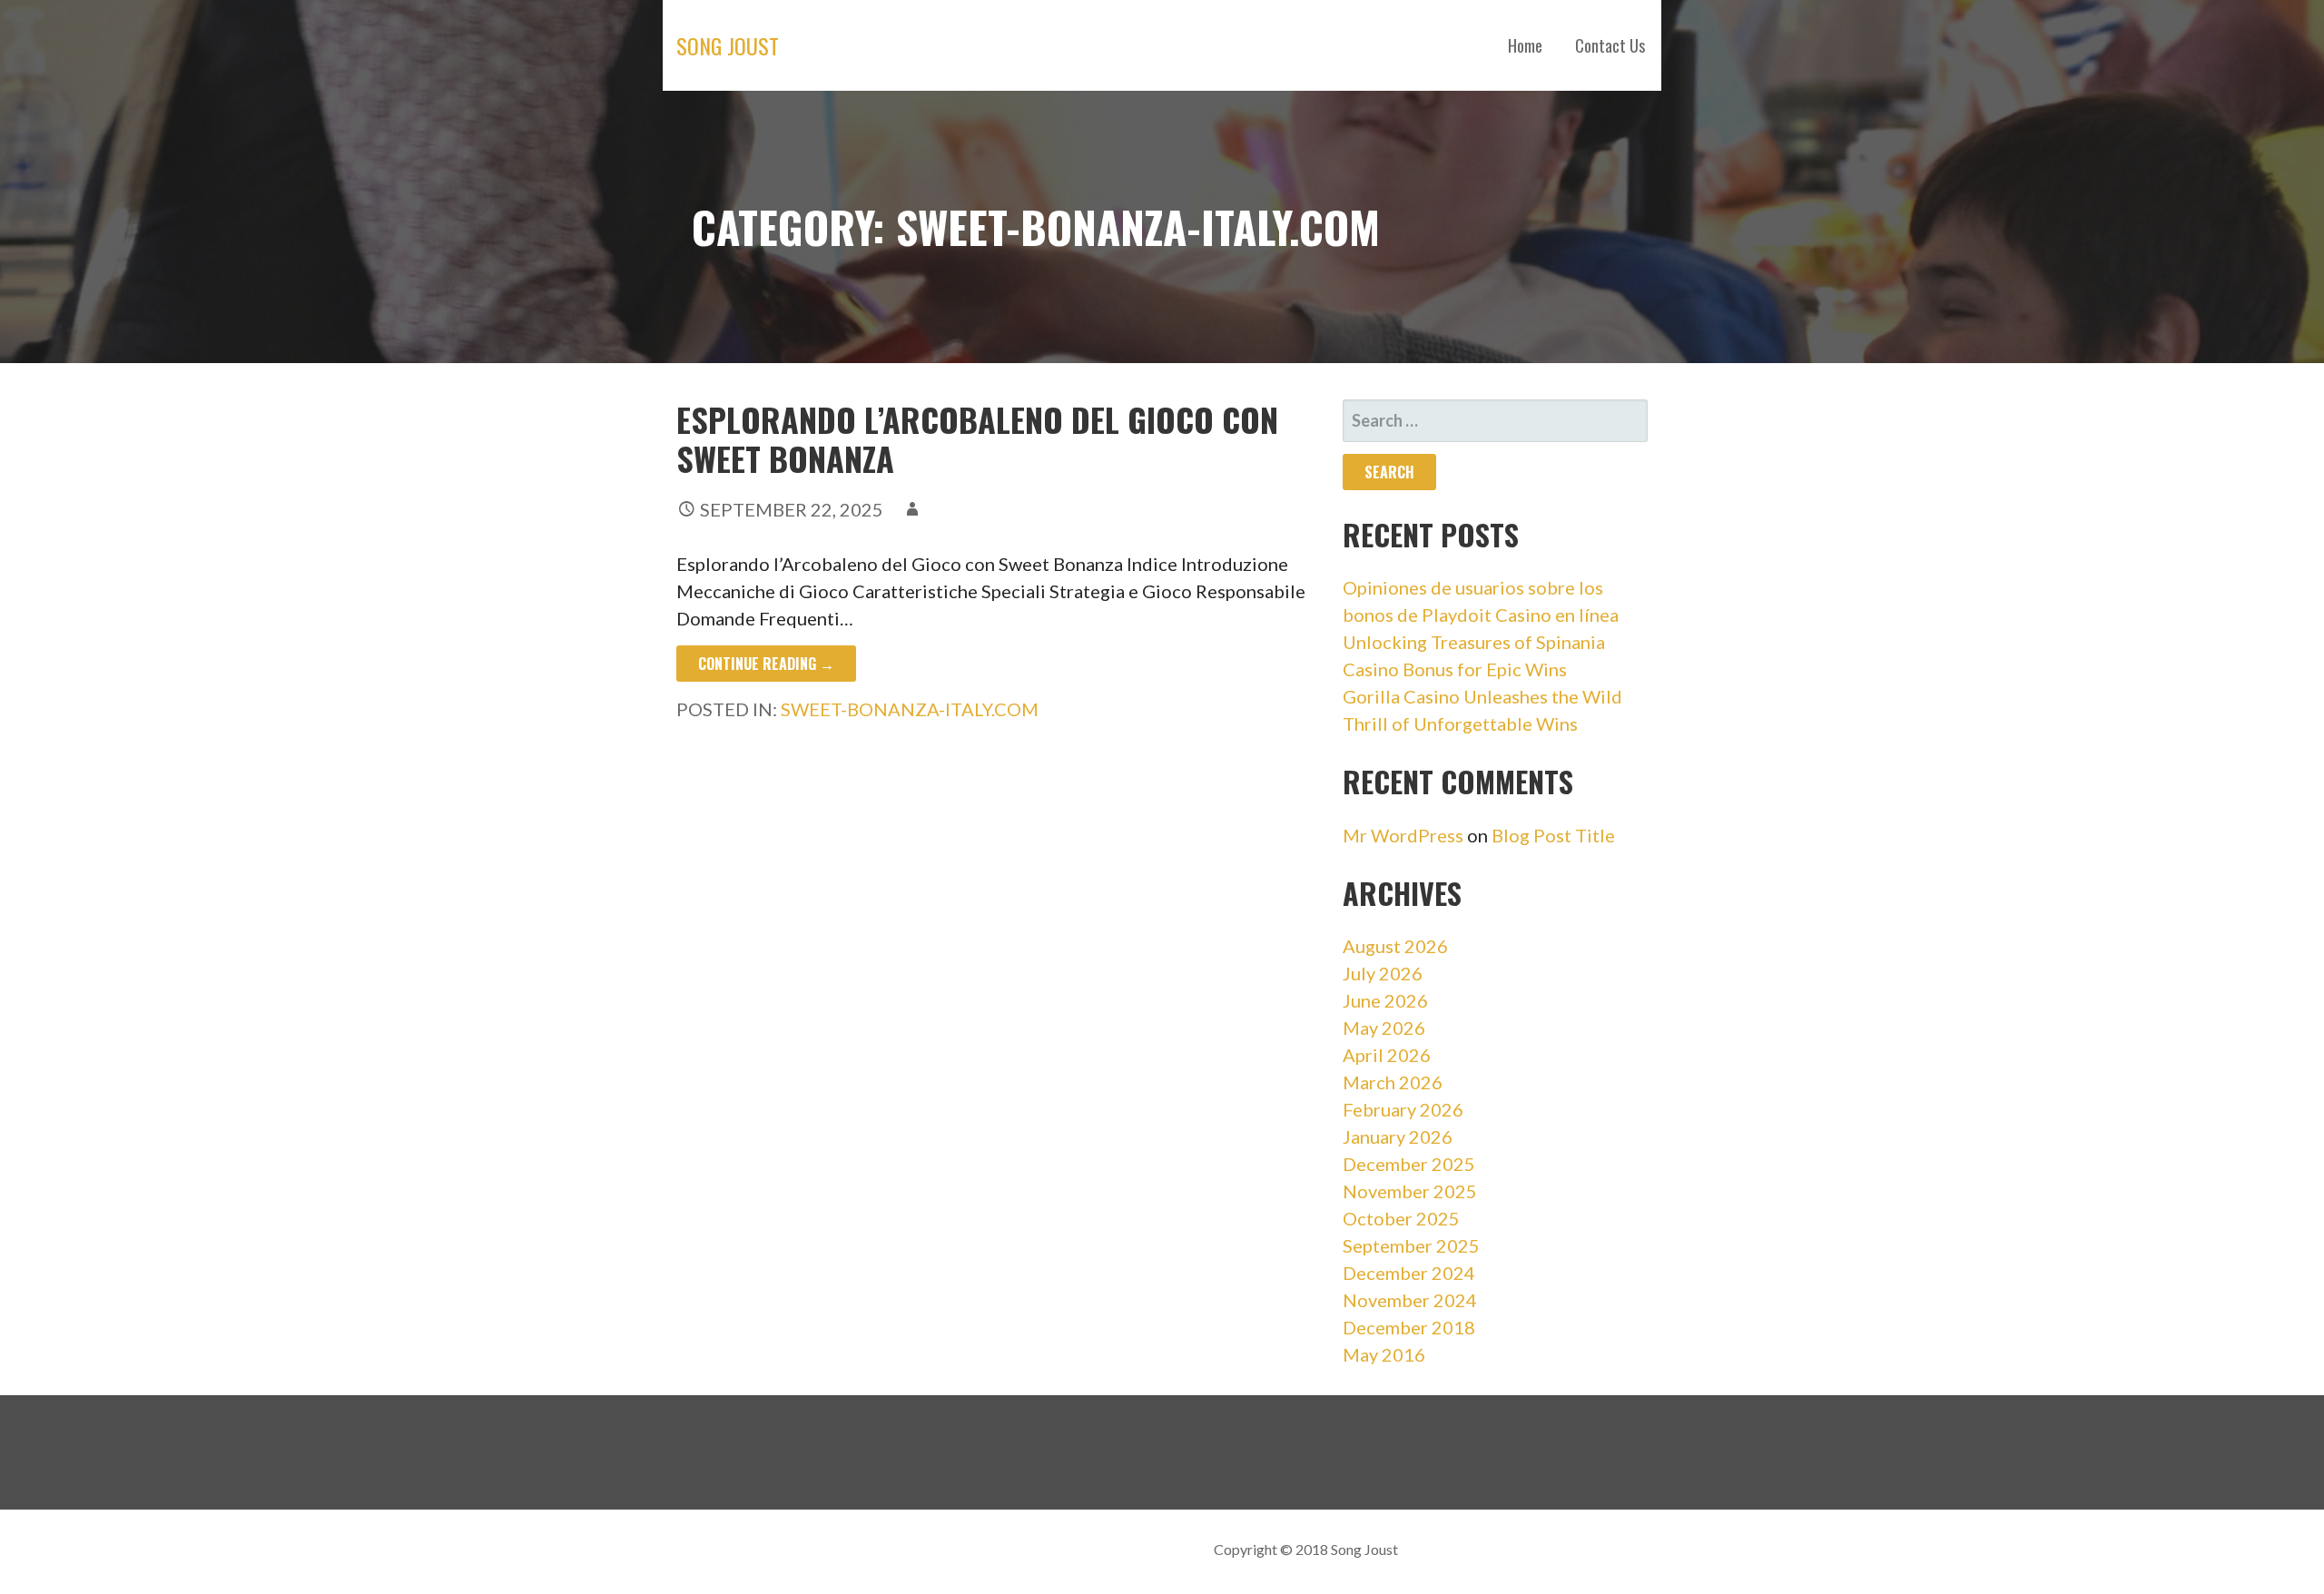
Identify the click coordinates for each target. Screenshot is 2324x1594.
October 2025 (1401, 1218)
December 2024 (1409, 1273)
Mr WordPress (1403, 835)
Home (1525, 45)
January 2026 (1398, 1136)
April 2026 (1387, 1055)
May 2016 (1384, 1354)
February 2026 (1403, 1109)
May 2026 (1384, 1028)
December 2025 (1409, 1164)
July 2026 (1383, 973)
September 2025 (1411, 1245)
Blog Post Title (1553, 835)
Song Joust (728, 45)
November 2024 (1410, 1300)
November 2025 (1410, 1191)
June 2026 (1385, 1000)
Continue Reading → (766, 664)
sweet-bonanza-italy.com (910, 709)
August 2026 (1395, 946)
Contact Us (1610, 45)
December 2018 (1409, 1327)
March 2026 (1393, 1082)
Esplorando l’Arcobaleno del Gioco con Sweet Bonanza (977, 438)
